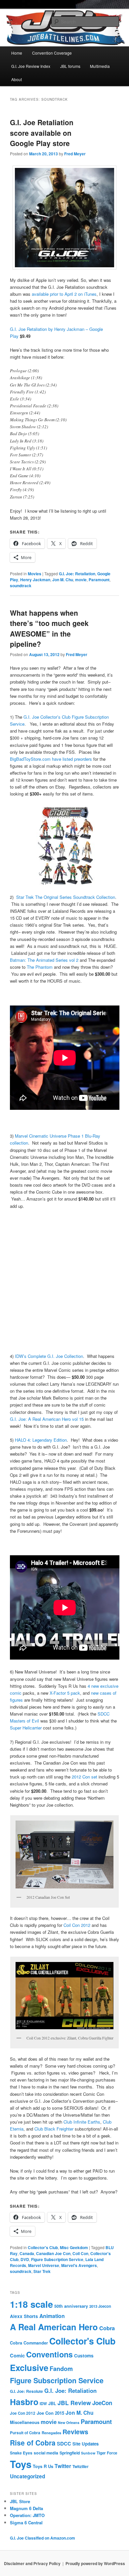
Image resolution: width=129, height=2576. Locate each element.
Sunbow (88, 2453)
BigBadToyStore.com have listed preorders (51, 759)
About (17, 79)
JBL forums (70, 66)
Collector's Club (43, 2247)
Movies (35, 574)
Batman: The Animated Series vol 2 (44, 960)
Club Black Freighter (54, 2129)
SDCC (64, 2444)
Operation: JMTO (27, 2515)
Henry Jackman (35, 580)
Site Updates (86, 2444)
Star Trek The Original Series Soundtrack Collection (66, 897)
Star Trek (42, 2271)
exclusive (109, 1686)
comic (16, 1693)
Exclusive (29, 2368)
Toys (21, 2464)
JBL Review (74, 2403)
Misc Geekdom (74, 2247)
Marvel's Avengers (79, 2265)
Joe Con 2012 (23, 2413)
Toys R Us (43, 2466)
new (95, 1686)
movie (81, 580)
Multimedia (100, 66)
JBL (52, 2403)
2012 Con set (85, 1777)
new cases (101, 1693)
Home (17, 53)
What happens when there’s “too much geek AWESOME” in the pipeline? (49, 628)
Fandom (61, 2369)
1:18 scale (31, 2304)
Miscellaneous (25, 2422)
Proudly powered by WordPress (95, 2563)
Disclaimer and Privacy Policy (32, 2563)
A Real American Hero (54, 2327)
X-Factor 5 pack (64, 1693)
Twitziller (81, 2467)
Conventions (49, 2354)
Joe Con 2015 (50, 2413)
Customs (84, 2356)
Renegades (51, 2433)
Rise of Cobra (33, 2443)
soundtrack (21, 586)
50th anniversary (71, 2306)
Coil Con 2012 (77, 1925)
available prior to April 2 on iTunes (64, 294)
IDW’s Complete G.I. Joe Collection (49, 1356)
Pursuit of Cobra (25, 2433)
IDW (43, 2403)
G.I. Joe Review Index (31, 66)
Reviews (75, 2432)
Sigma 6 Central (26, 2523)
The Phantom (40, 967)
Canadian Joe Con (53, 2253)
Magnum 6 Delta (26, 2508)
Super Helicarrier (26, 1728)
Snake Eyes (21, 2453)
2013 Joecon (100, 2306)
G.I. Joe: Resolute (26, 2391)
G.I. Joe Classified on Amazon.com (43, 2538)
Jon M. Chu (63, 580)
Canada (27, 2253)
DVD (25, 2259)
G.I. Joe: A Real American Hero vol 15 (47, 1419)
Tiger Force (107, 2453)
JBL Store (20, 2501)
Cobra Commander (29, 2343)
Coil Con (80, 2253)
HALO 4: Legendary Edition (41, 1440)
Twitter (63, 2466)
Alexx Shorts (24, 2316)
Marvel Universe (44, 2265)
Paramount (99, 580)
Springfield (70, 2453)
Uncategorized (27, 2476)
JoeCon (102, 2403)
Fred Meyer (75, 154)
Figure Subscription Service (57, 2259)
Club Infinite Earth (81, 2122)
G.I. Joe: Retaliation (77, 574)
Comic (17, 2355)
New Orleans (69, 2422)
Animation (52, 2316)
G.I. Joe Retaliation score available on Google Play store (42, 133)
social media (46, 2453)
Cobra (107, 2328)
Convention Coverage (52, 53)
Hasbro (24, 2402)
